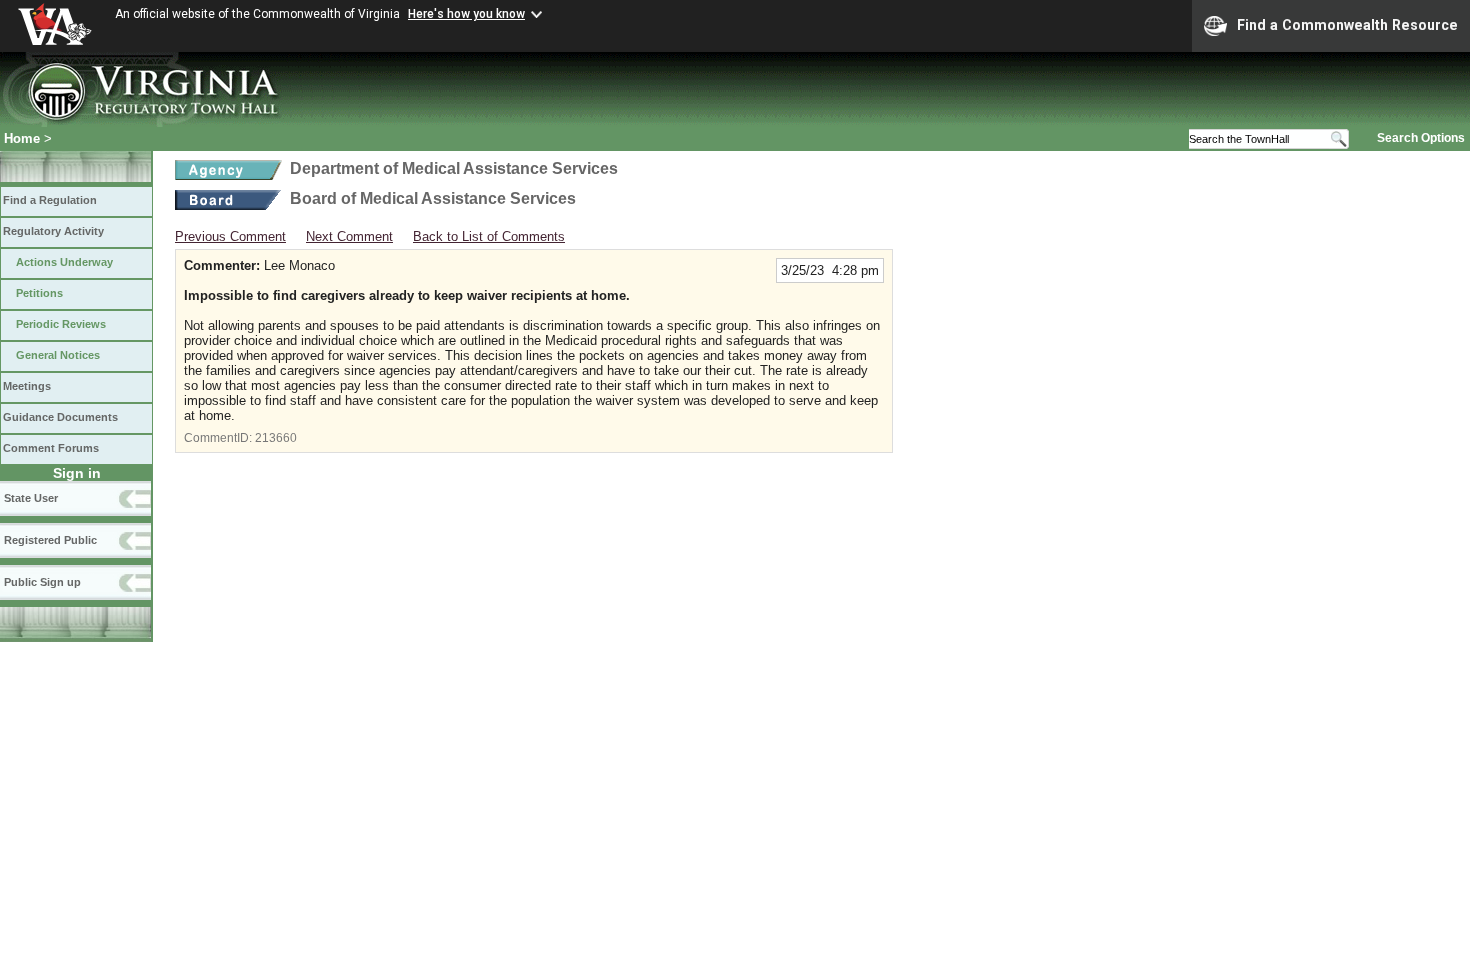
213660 (276, 438)
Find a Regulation (50, 200)
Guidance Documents (60, 417)
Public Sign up (42, 582)
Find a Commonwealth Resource (1347, 25)
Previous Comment (230, 236)
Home (22, 138)
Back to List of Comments (489, 236)
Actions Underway (64, 262)
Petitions (39, 293)
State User (31, 498)
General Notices (58, 355)
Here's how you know (466, 14)
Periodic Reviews (61, 324)
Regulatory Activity (53, 231)
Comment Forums (51, 448)
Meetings (27, 386)
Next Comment (349, 236)
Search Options (1421, 138)
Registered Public (50, 540)
